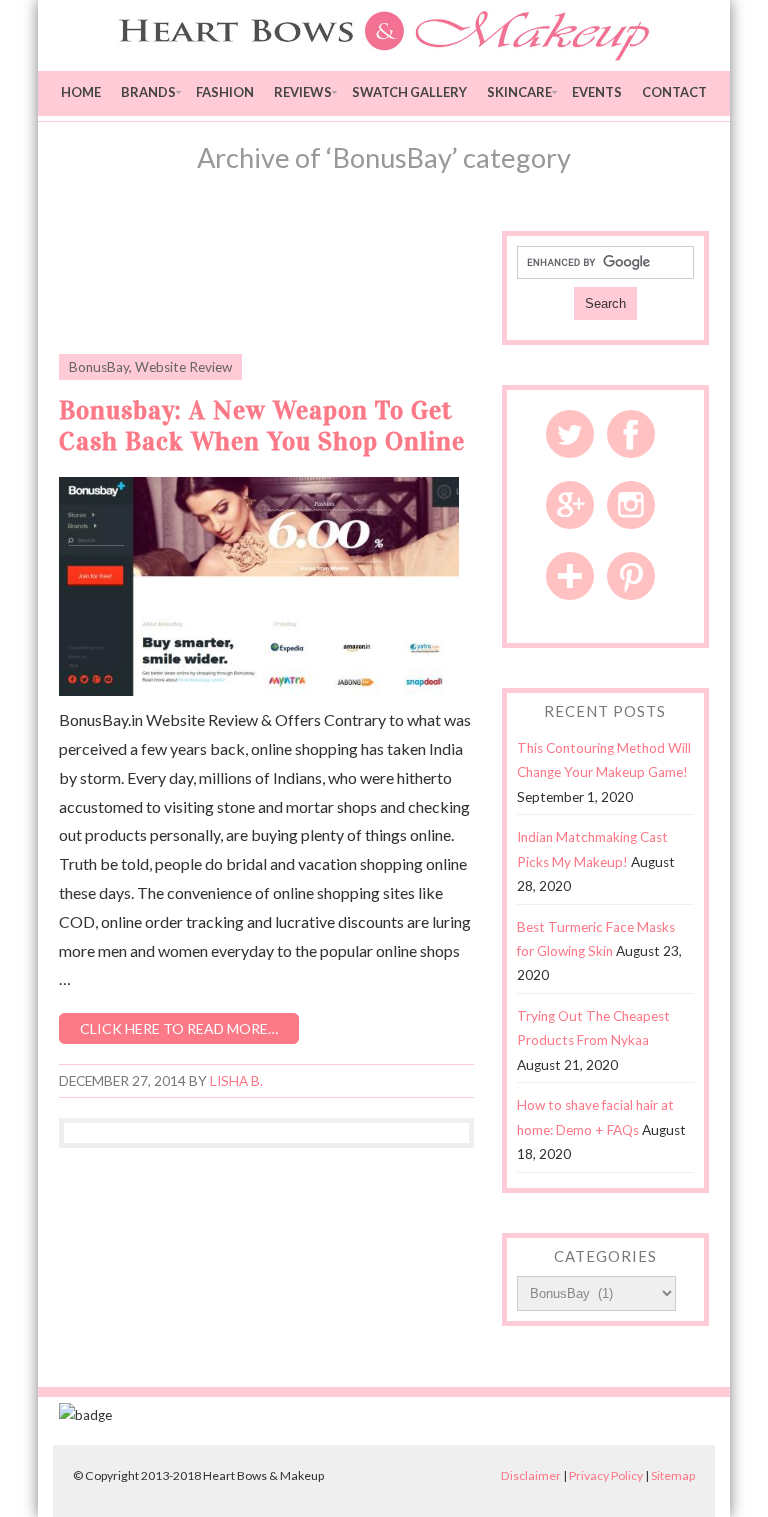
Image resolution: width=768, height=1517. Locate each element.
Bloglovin (570, 576)
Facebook (631, 434)
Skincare (519, 92)
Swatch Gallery (409, 92)
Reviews (303, 92)
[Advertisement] (293, 281)
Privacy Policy (606, 1475)
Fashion (225, 92)
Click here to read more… (179, 1028)
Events (597, 92)
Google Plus (570, 505)
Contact (674, 92)
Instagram (631, 505)
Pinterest (631, 576)
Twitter (570, 434)
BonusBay (99, 367)
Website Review (183, 367)
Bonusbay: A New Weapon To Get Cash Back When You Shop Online (262, 426)
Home (81, 92)
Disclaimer (531, 1475)
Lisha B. (236, 1081)
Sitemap (673, 1475)
